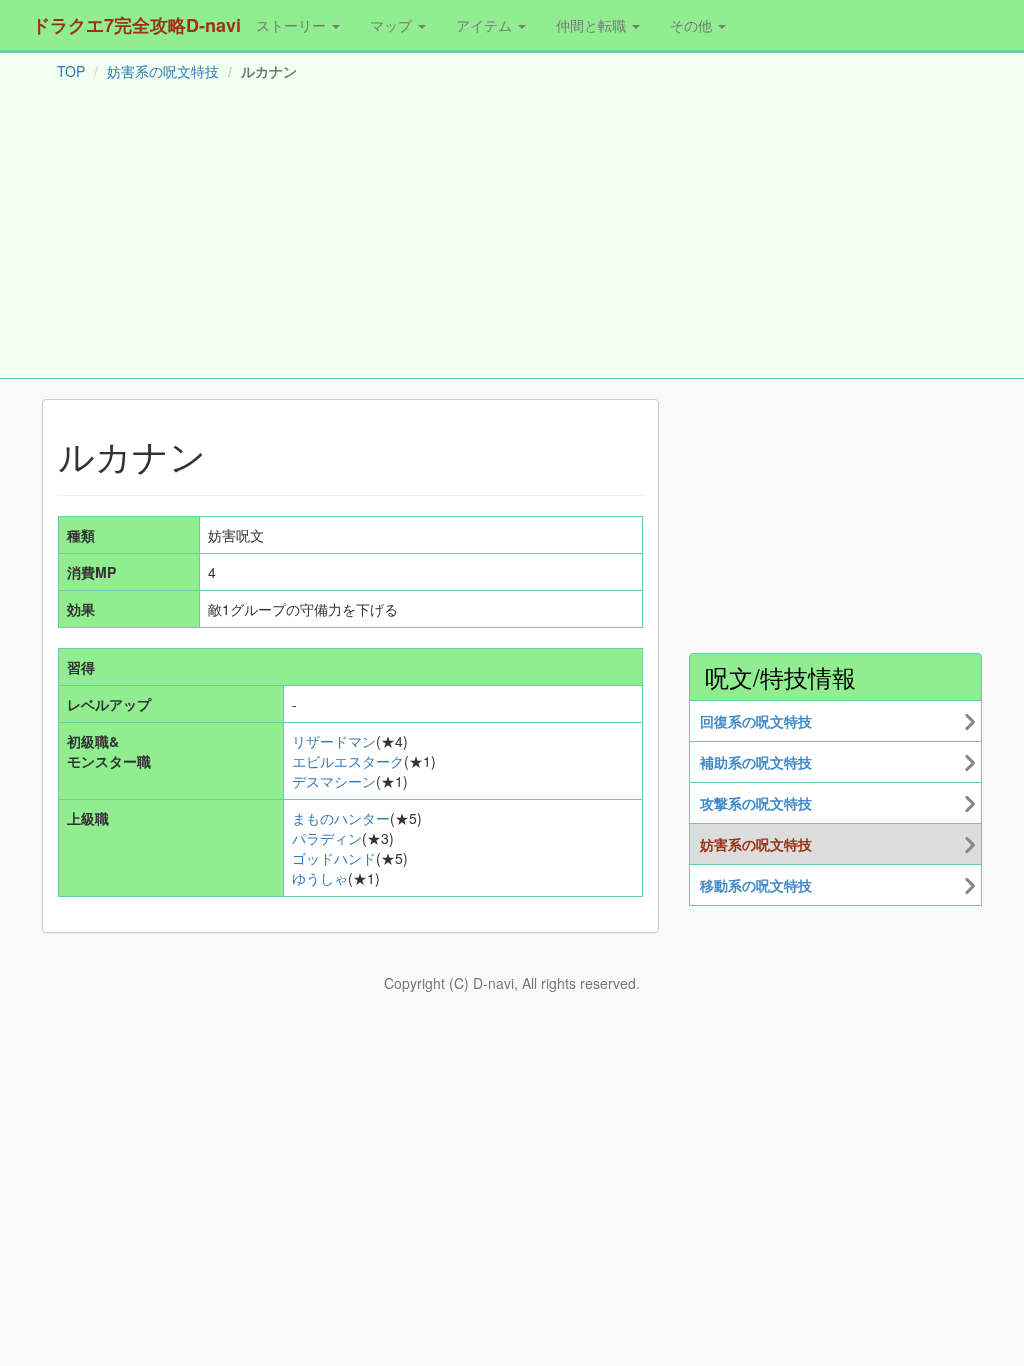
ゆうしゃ (320, 878)
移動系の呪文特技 (756, 885)
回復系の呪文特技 (756, 721)
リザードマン (334, 741)
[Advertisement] (512, 234)
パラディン (327, 838)
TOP (71, 71)
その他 (693, 25)
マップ (393, 25)
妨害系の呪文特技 (163, 71)
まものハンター (341, 818)
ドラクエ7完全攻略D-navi (136, 25)
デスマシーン (334, 781)
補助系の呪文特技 (756, 762)
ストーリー (293, 25)
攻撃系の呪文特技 (756, 803)
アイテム (486, 25)
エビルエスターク (348, 761)
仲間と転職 (593, 25)
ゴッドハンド (334, 858)
